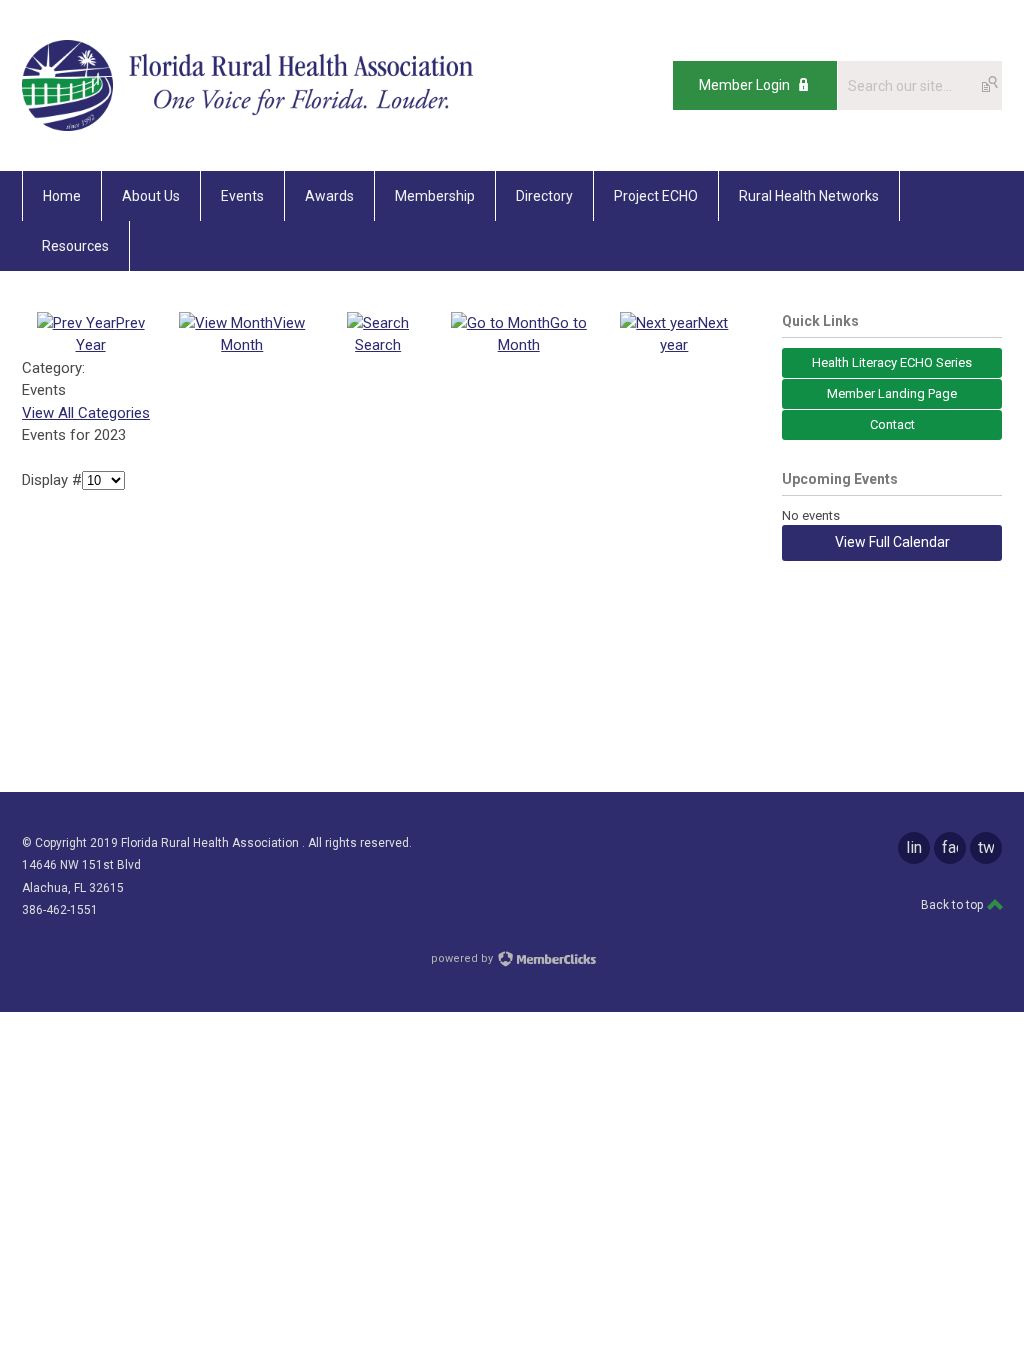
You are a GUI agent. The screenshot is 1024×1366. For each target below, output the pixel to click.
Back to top (953, 905)
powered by (463, 958)
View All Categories (86, 413)
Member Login (744, 85)
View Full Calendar (892, 542)
